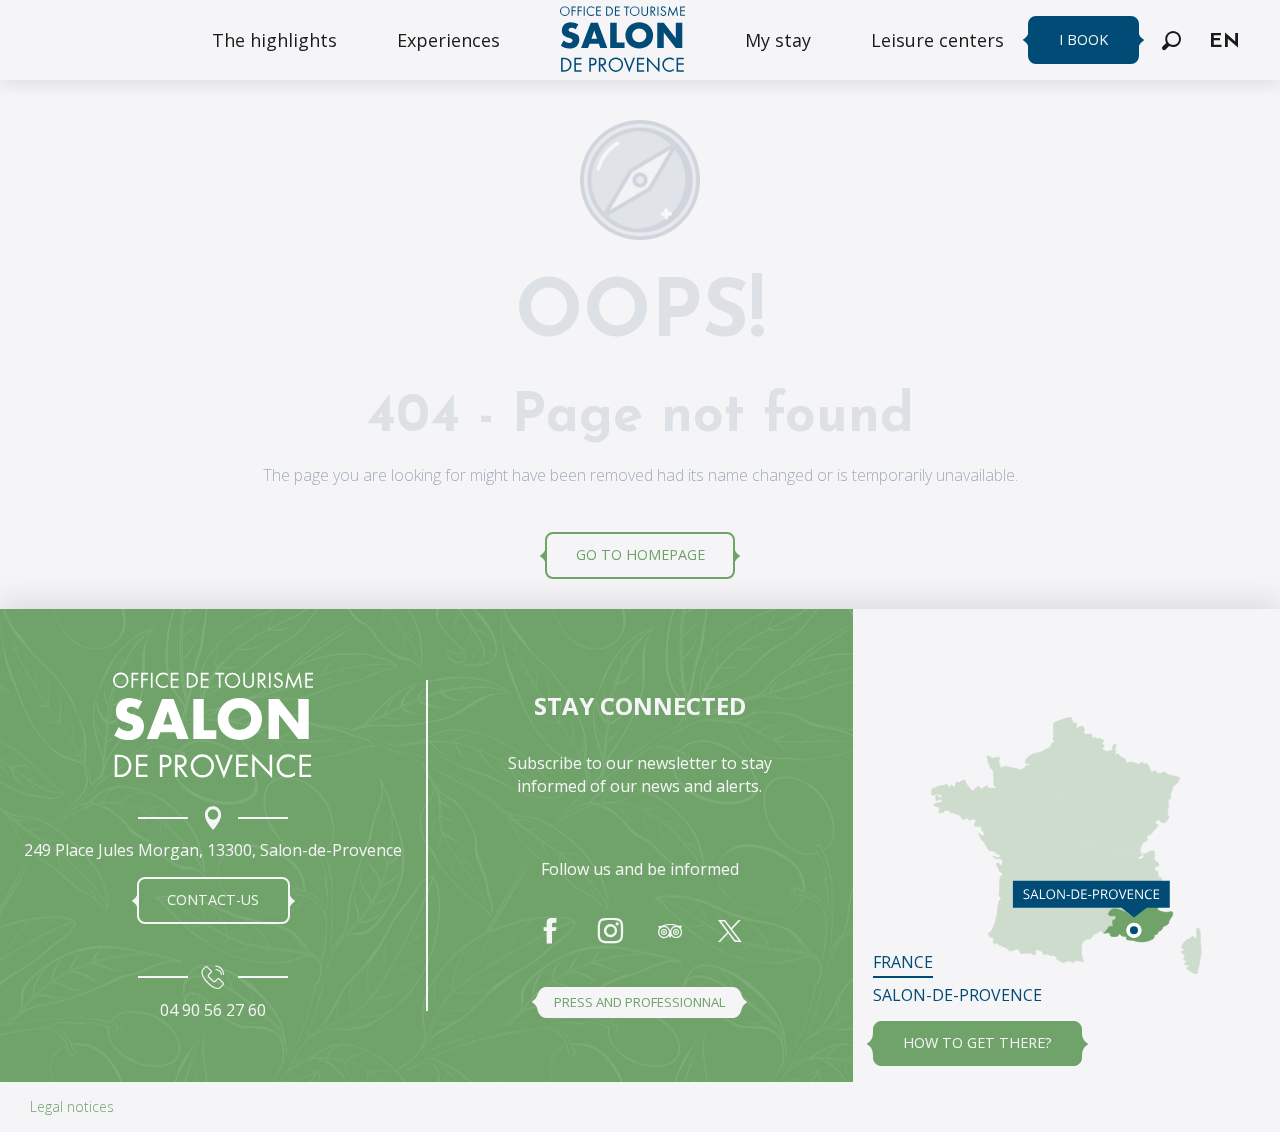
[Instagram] (610, 941)
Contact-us (213, 899)
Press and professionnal (639, 1002)
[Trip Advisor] (670, 941)
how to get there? (977, 1042)
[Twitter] (730, 941)
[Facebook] (550, 941)
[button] (1171, 40)
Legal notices (72, 1106)
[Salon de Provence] (213, 725)
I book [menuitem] (1083, 39)
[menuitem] (274, 40)
